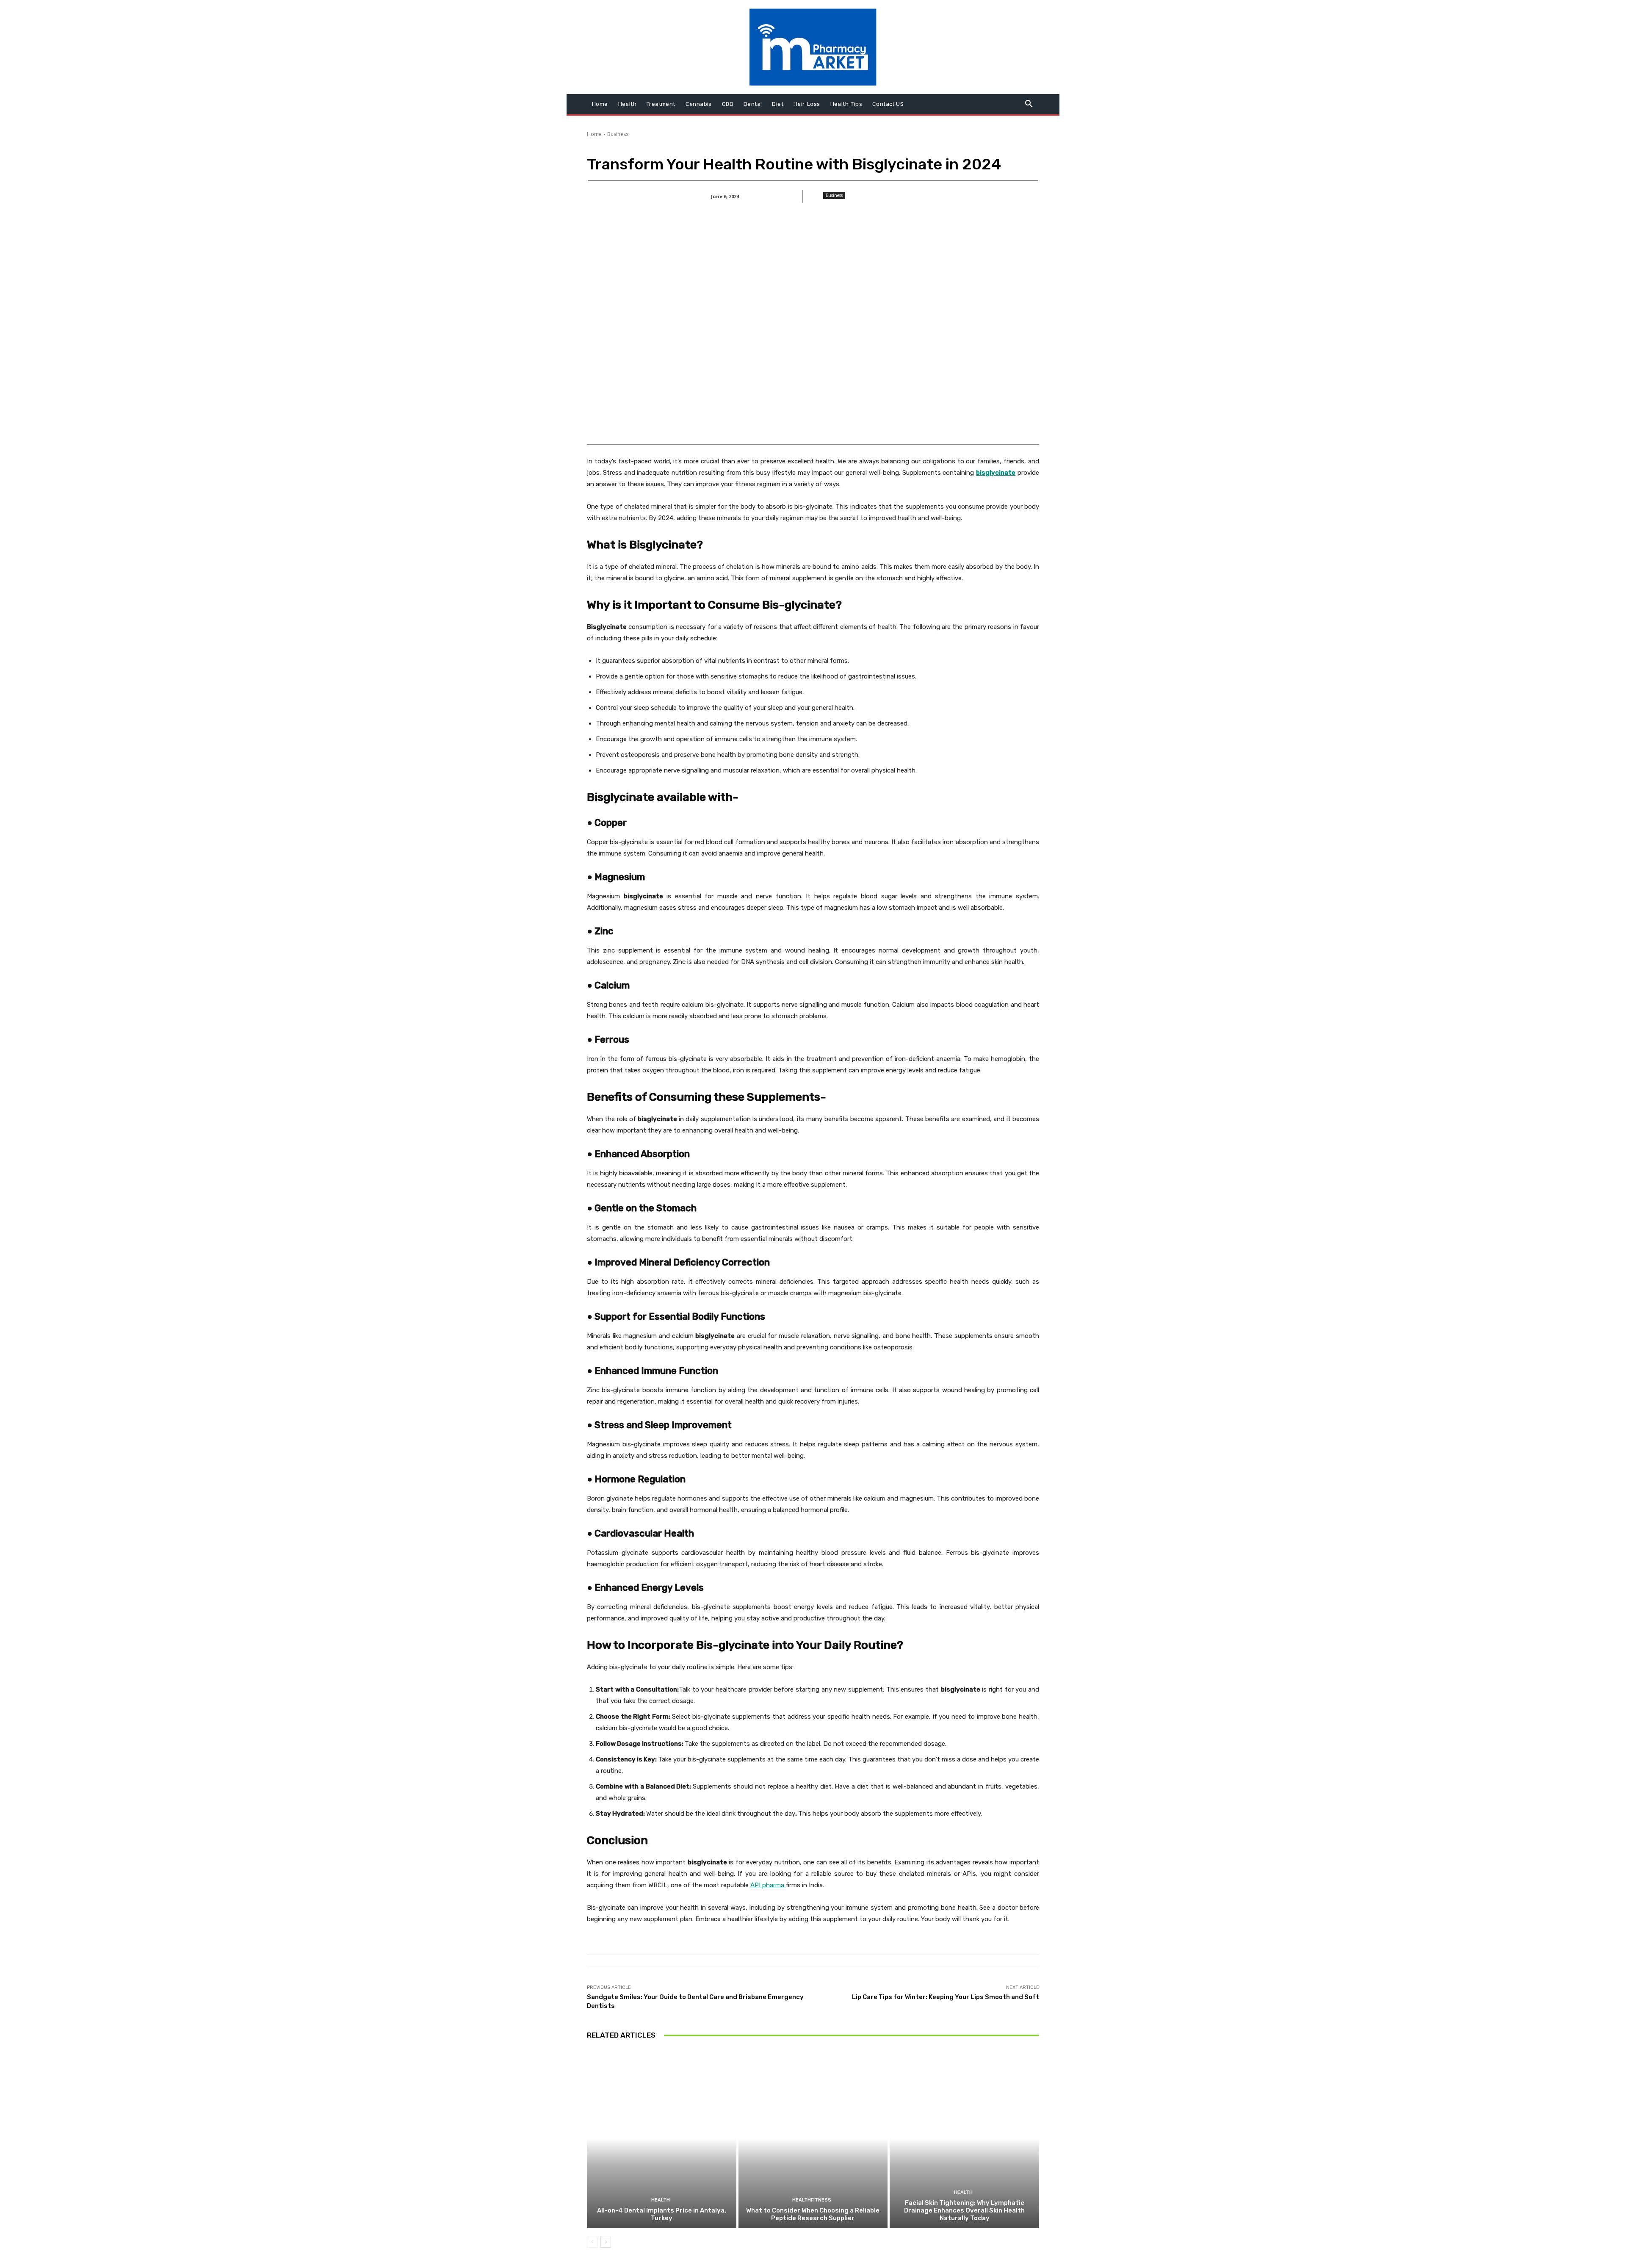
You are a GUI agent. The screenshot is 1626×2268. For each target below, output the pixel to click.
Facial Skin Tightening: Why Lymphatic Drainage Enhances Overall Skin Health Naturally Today (964, 2210)
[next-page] (606, 2242)
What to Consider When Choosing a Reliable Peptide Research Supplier (813, 2214)
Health (661, 2200)
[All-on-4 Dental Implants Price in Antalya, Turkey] (662, 2139)
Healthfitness (812, 2200)
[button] (1029, 104)
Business (618, 134)
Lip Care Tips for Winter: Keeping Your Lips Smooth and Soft (946, 1997)
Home (594, 134)
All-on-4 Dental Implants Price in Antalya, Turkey (662, 2214)
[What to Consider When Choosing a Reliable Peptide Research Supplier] (813, 2139)
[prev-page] (592, 2242)
